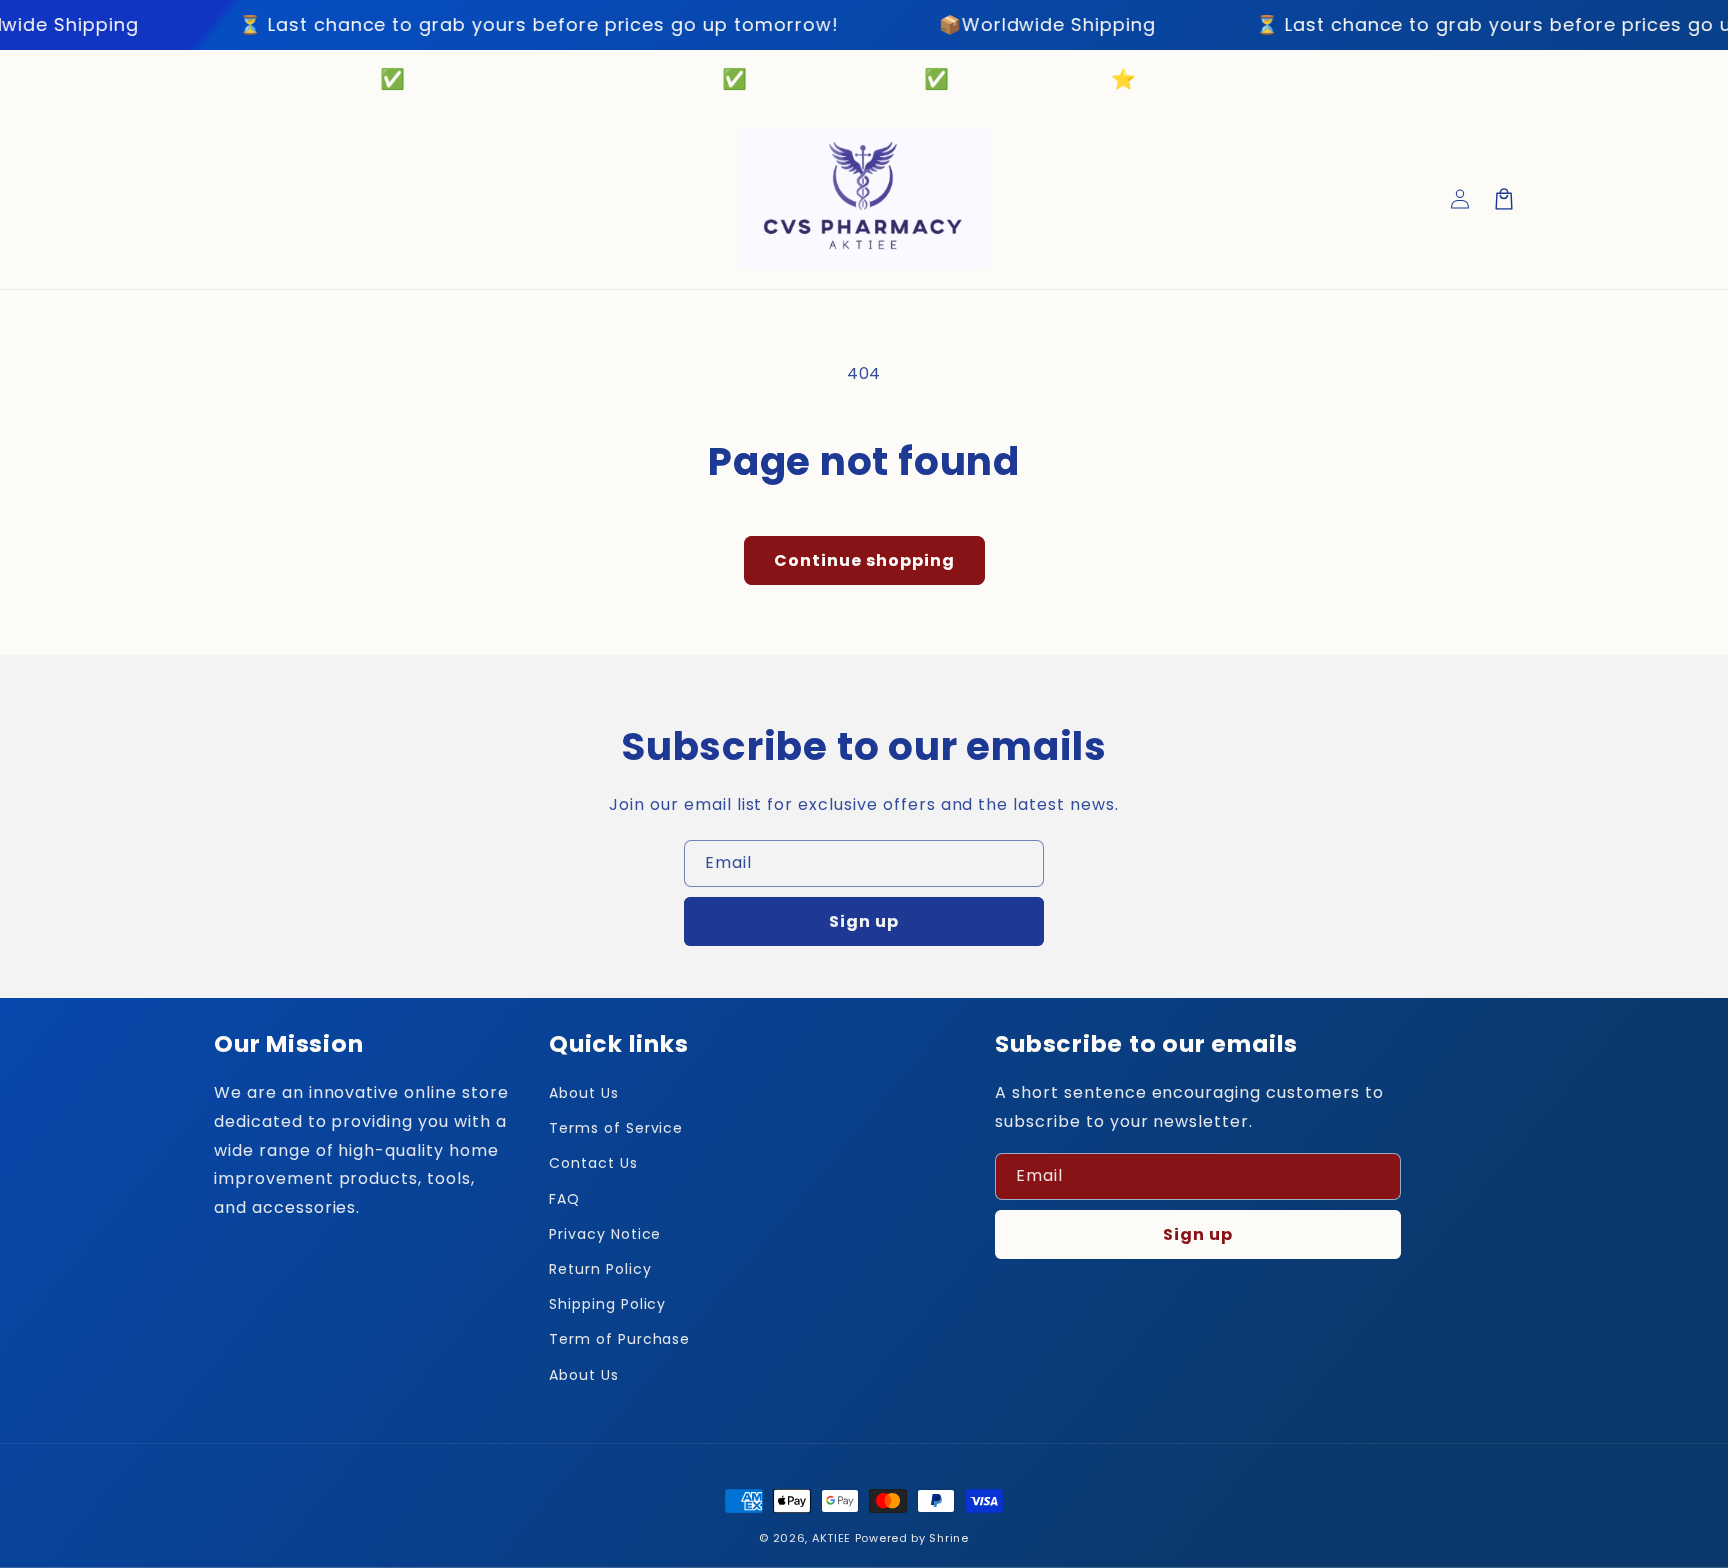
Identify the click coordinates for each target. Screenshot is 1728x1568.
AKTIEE (831, 1538)
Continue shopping (864, 560)
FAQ (564, 1199)
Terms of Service (616, 1128)
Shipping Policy (607, 1304)
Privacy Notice (605, 1234)
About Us (584, 1093)
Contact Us (593, 1163)
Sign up (864, 921)
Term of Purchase (619, 1339)
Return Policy (600, 1269)
